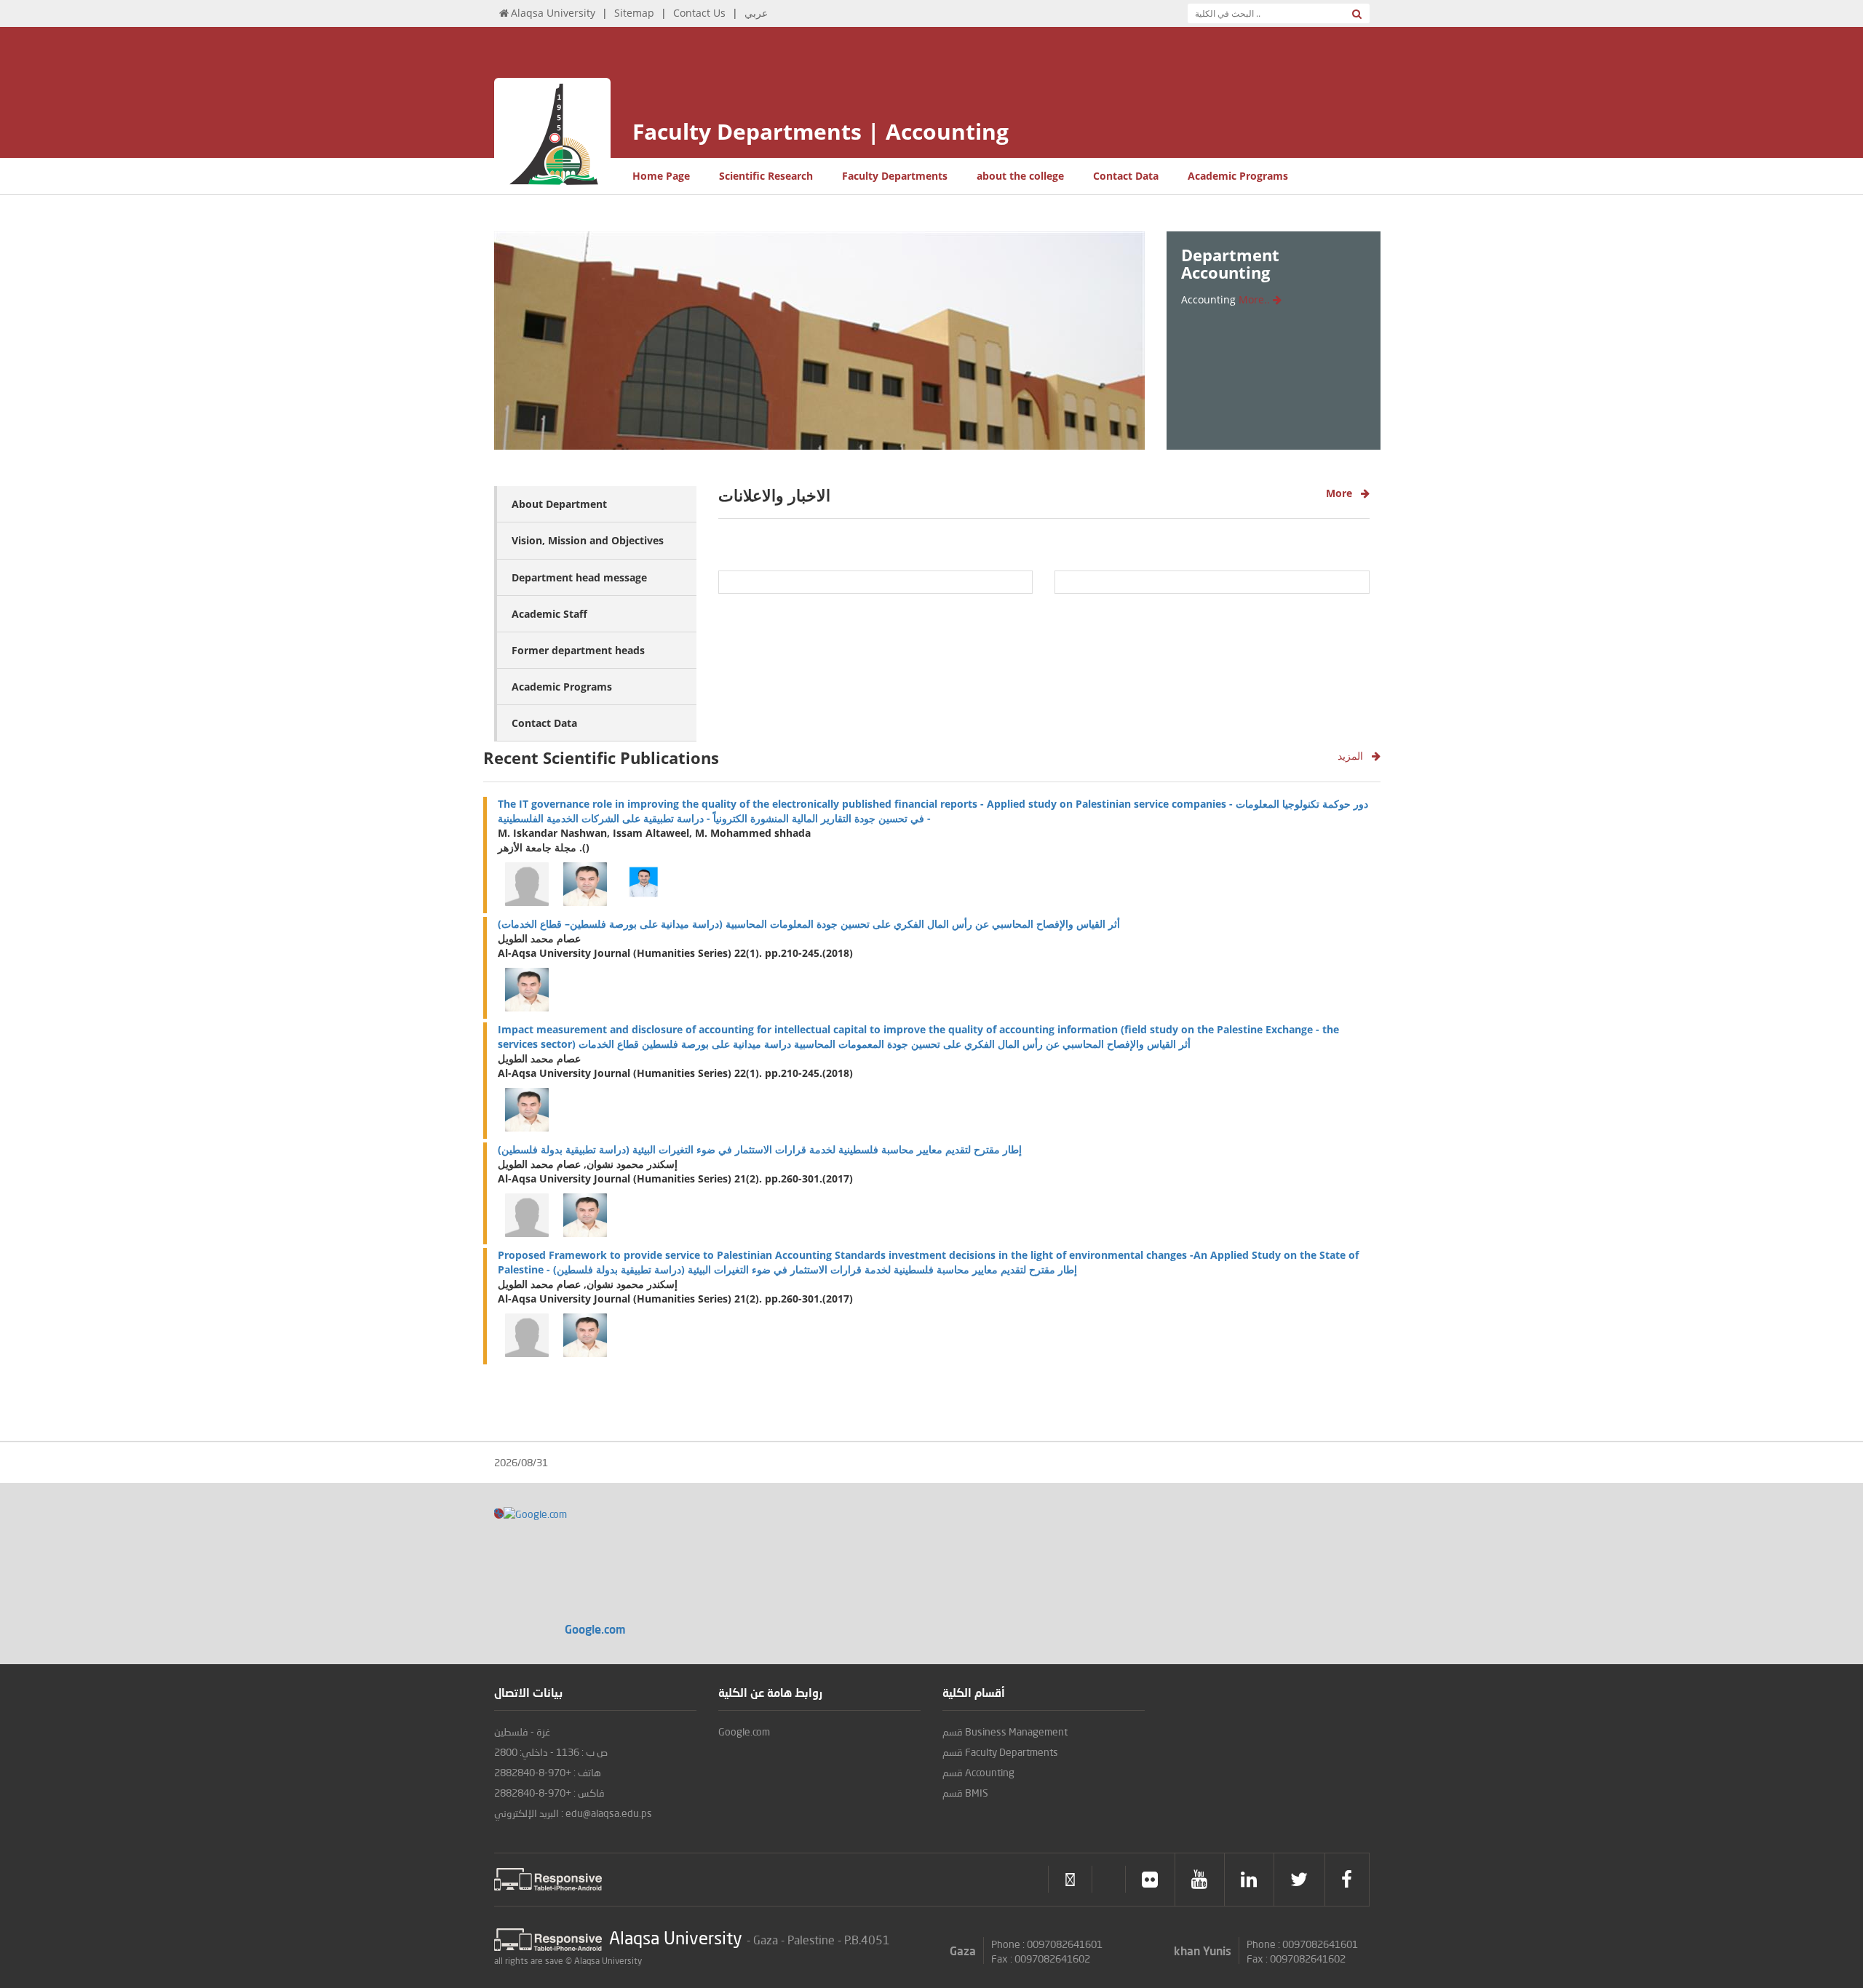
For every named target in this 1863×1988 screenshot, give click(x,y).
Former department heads (578, 650)
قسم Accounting (978, 1772)
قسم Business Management (1005, 1731)
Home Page (661, 176)
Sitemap (634, 13)
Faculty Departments (895, 176)
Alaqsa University (553, 13)
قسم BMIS (965, 1793)
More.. (1256, 299)
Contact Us (699, 13)
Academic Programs (1238, 176)
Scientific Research (766, 176)
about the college (1020, 176)
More (1343, 493)
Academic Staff (549, 614)
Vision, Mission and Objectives (588, 540)
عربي (756, 13)
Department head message (579, 577)
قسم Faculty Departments (1000, 1752)
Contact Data (1126, 176)
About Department (559, 504)
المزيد (1355, 756)
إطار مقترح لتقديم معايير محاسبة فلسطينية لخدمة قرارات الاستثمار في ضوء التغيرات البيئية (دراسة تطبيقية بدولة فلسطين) (760, 1149)
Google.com (744, 1731)
